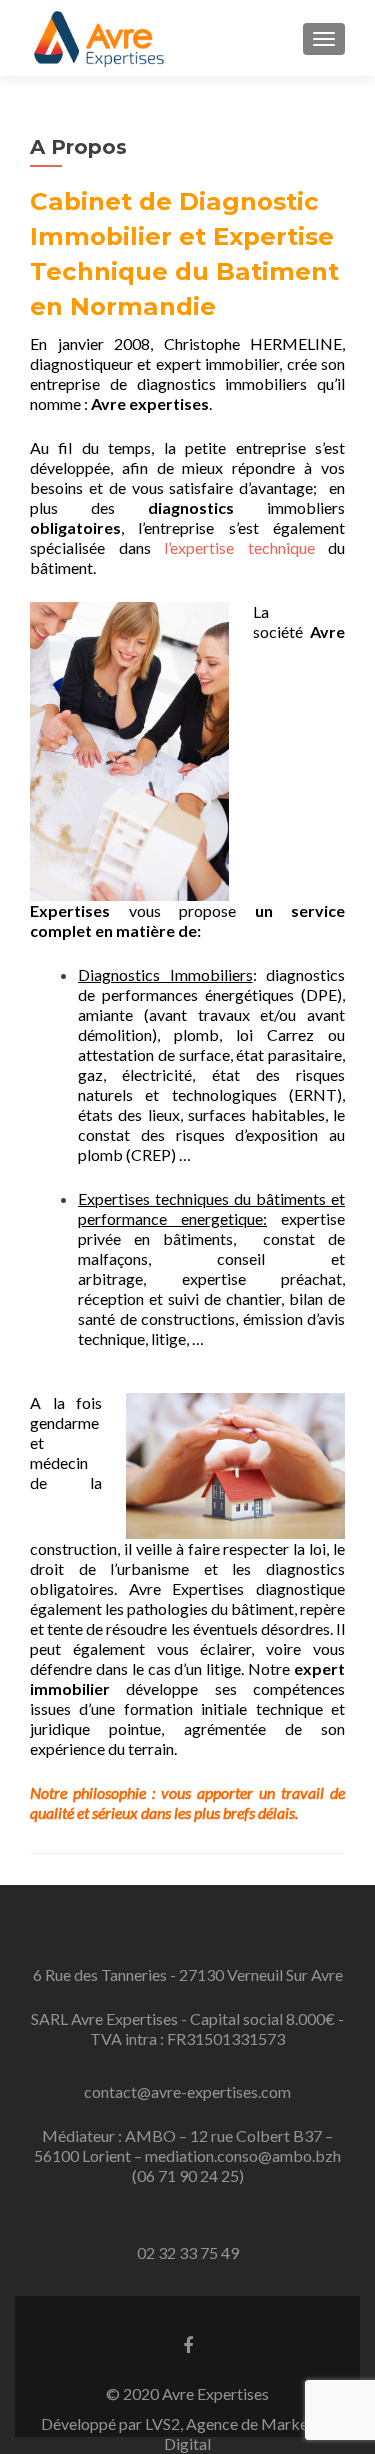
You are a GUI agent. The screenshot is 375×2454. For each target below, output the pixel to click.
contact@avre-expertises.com (187, 2091)
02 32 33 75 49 (188, 2252)
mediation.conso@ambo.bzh (243, 2155)
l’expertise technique (239, 547)
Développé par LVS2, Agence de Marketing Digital (188, 2433)
